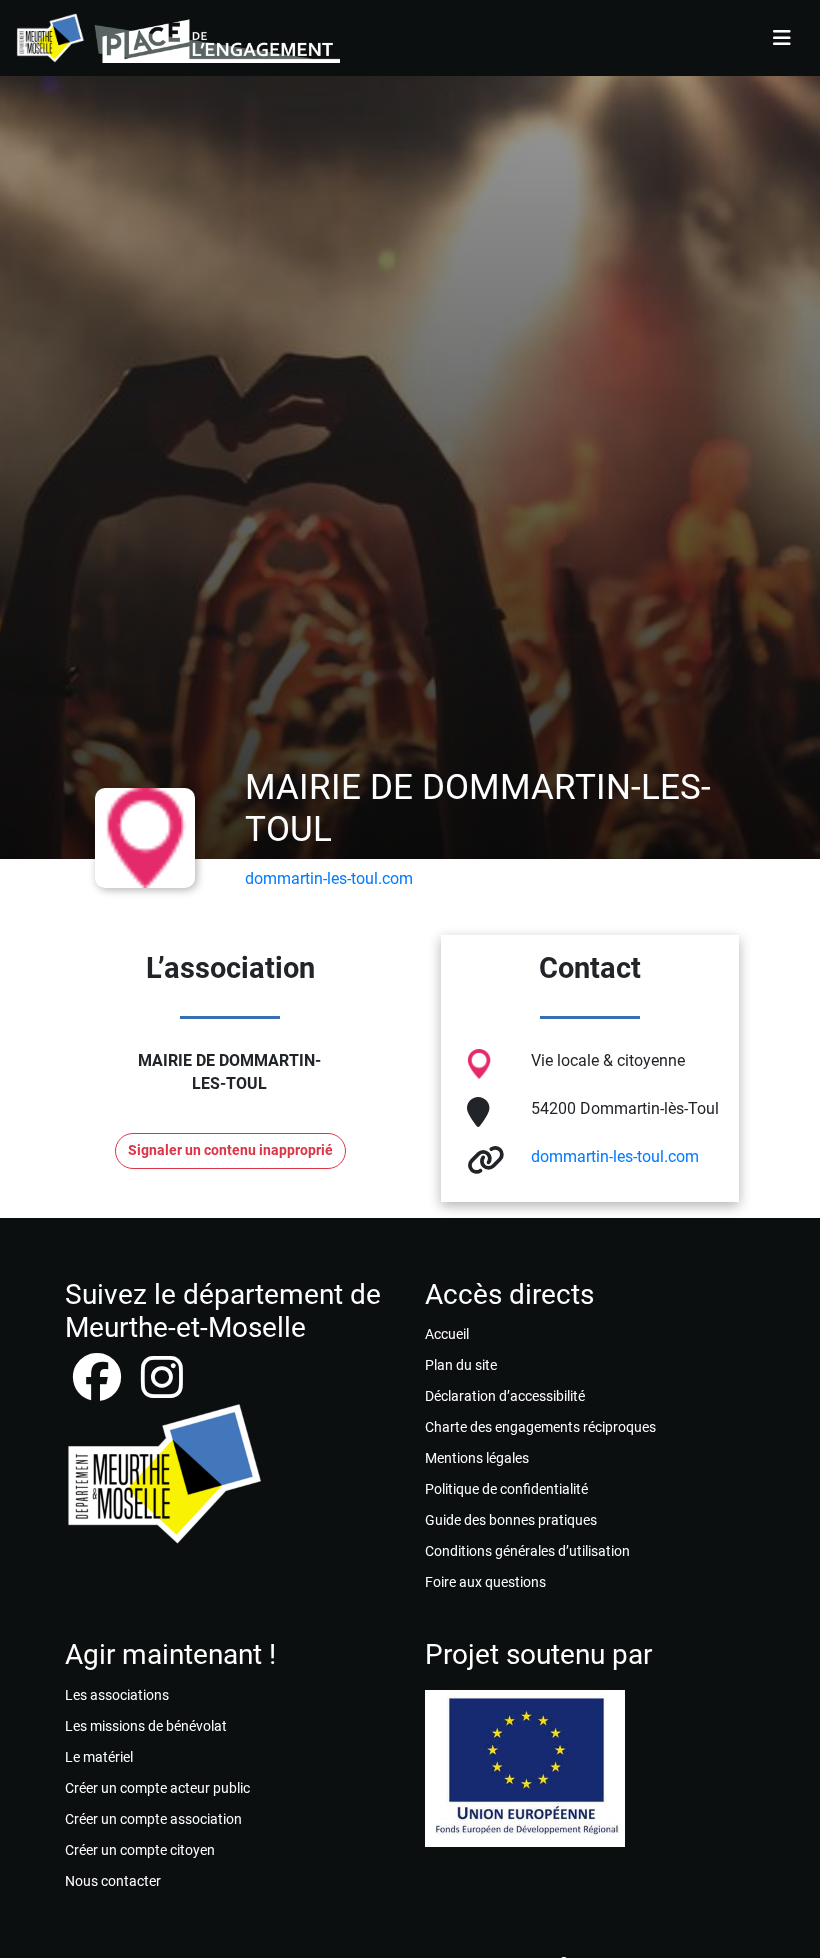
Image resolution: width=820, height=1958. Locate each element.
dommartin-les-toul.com (329, 878)
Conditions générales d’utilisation (527, 1551)
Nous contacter (113, 1881)
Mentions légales (477, 1458)
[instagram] (162, 1389)
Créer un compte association (153, 1819)
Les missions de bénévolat (146, 1726)
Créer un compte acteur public (157, 1788)
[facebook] (99, 1389)
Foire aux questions (485, 1582)
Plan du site (461, 1365)
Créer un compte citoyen (140, 1850)
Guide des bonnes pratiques (511, 1520)
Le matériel (99, 1757)
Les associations (117, 1695)
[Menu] (782, 38)
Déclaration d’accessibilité (505, 1396)
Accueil (447, 1334)
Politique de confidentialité (506, 1489)
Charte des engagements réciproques (540, 1427)
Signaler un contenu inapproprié (230, 1150)
